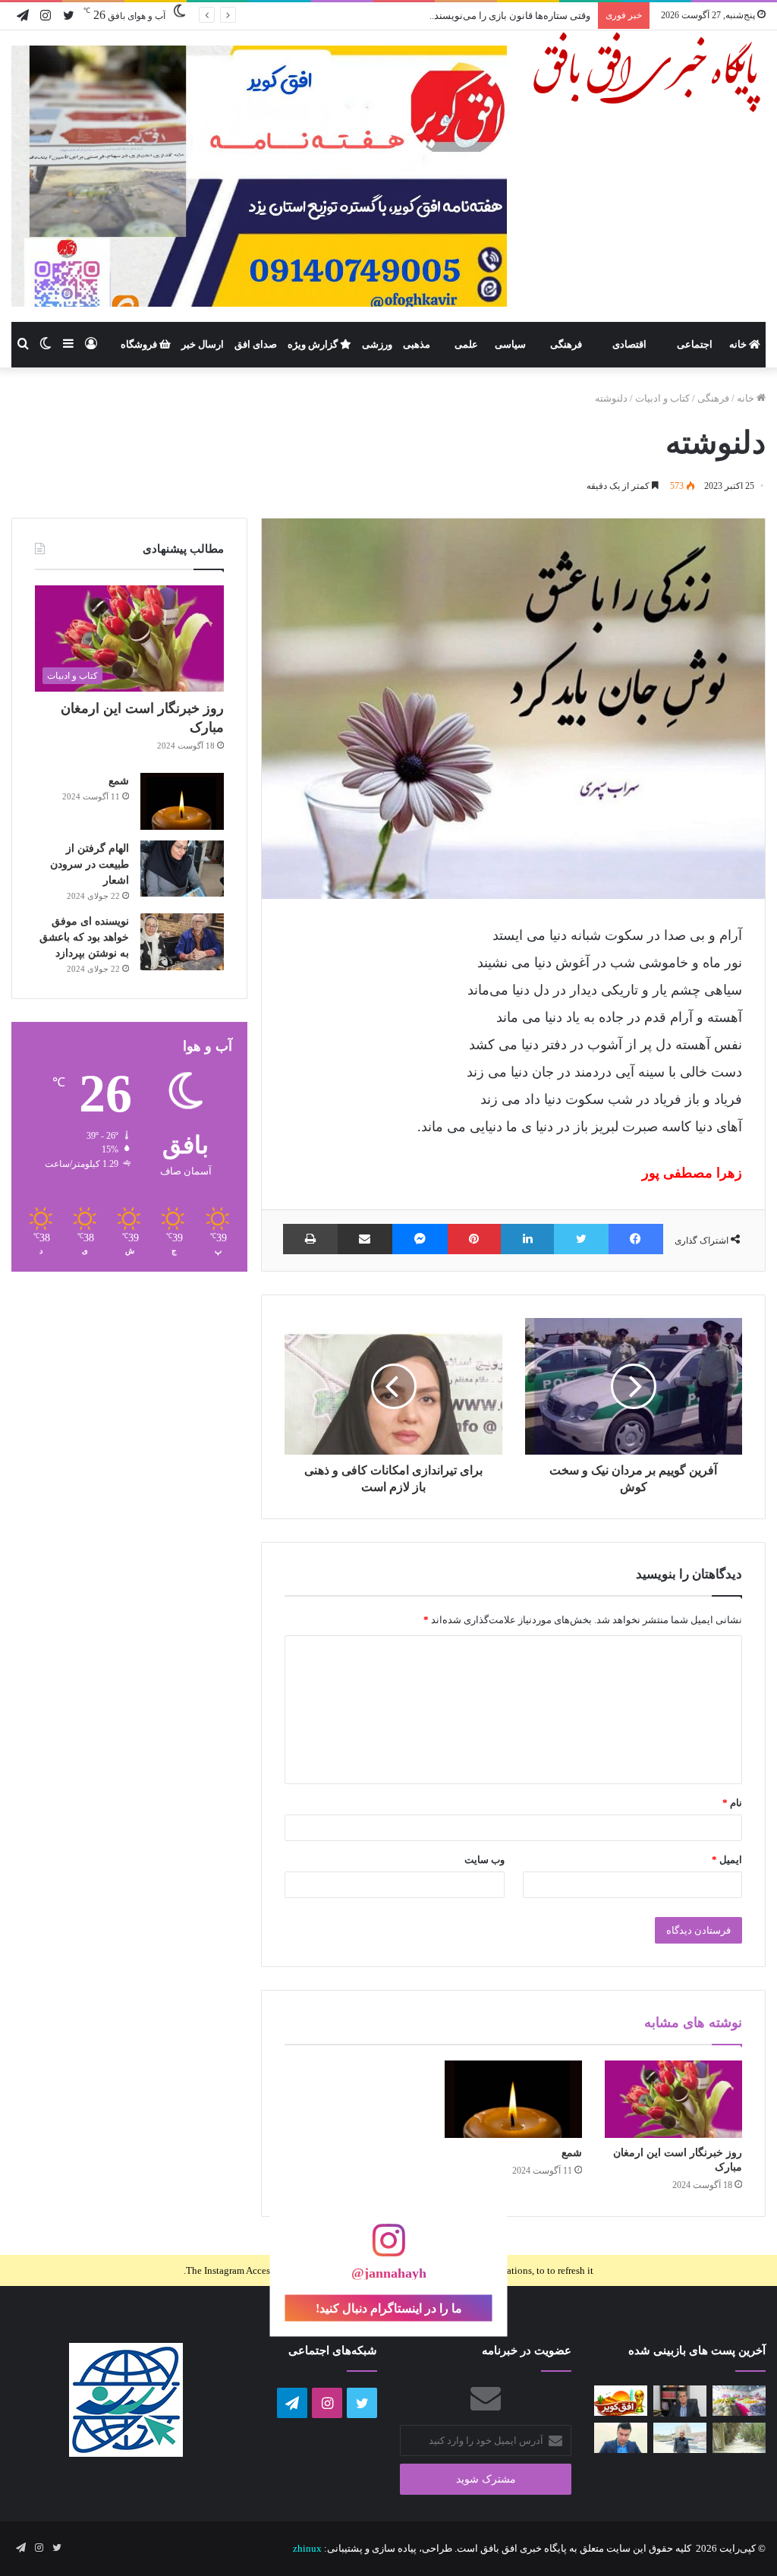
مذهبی (417, 344)
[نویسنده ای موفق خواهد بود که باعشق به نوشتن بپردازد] (182, 942)
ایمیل (727, 1860)
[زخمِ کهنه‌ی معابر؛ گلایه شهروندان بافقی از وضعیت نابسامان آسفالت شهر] (739, 2437)
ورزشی (377, 344)
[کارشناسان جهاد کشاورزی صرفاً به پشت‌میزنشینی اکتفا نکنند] (739, 2400)
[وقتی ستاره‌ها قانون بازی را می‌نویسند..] (621, 2400)
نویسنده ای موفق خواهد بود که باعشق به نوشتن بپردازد (84, 937)
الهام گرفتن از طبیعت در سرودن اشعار (90, 864)
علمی (466, 344)
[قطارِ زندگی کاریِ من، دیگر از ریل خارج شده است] (680, 2437)
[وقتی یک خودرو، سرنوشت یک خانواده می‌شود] (680, 2401)
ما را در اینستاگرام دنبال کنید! (389, 2308)
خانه (739, 344)
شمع (572, 2153)
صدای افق (256, 344)
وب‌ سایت (484, 1860)
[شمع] (513, 2099)
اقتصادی (629, 344)
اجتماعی (695, 344)
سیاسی (510, 344)
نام (732, 1803)
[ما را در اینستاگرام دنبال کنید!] (388, 2248)
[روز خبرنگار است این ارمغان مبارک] (673, 2099)
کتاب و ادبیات (662, 398)
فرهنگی (566, 344)
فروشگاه (140, 344)
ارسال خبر (203, 344)
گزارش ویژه (314, 344)
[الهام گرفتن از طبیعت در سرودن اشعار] (182, 869)
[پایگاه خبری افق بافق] (648, 72)
